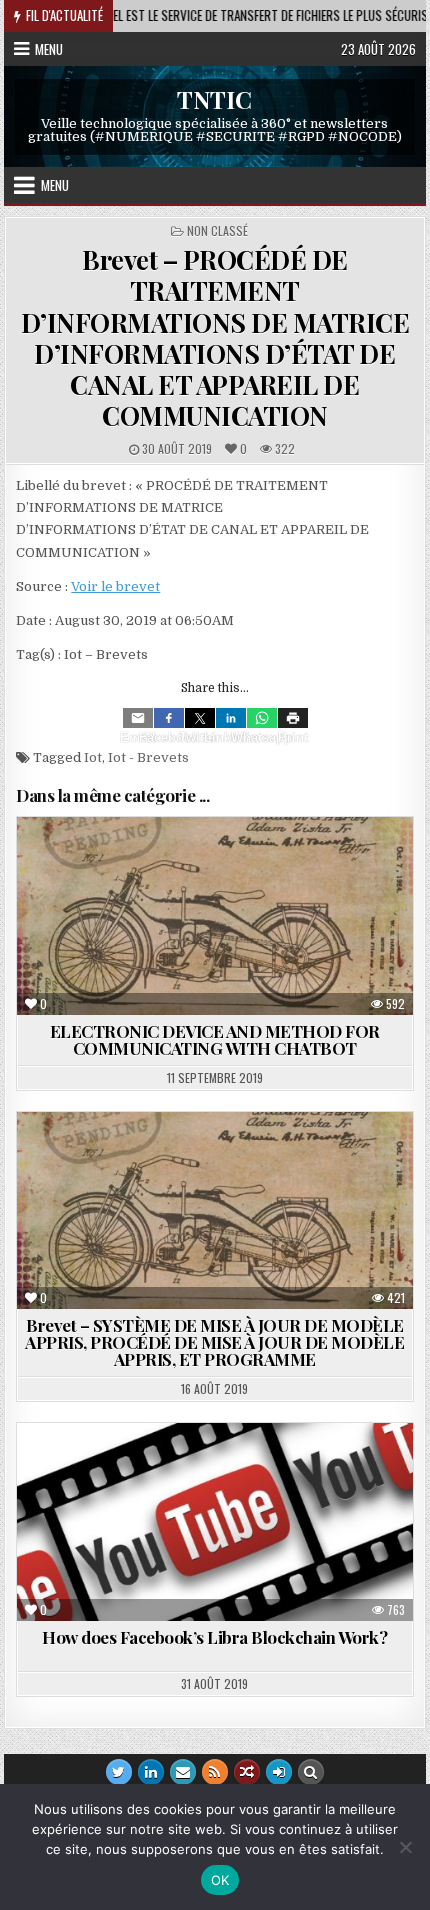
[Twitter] (200, 718)
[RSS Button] (215, 1772)
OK (220, 1880)
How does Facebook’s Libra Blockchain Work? (214, 1637)
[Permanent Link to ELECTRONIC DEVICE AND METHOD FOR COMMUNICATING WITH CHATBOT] (214, 916)
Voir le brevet (115, 586)
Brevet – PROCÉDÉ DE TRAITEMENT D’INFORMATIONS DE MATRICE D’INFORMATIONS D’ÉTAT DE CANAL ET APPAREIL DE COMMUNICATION (215, 337)
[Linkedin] (231, 718)
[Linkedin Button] (151, 1772)
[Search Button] (311, 1772)
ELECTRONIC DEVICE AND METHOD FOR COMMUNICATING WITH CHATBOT (215, 1039)
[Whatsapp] (262, 718)
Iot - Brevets (148, 757)
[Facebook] (169, 718)
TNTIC (214, 99)
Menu (49, 49)
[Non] (405, 1847)
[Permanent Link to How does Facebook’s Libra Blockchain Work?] (214, 1522)
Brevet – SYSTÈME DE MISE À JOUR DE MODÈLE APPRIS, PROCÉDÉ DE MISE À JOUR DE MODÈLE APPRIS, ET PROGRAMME (214, 1342)
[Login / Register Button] (279, 1772)
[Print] (293, 718)
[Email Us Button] (183, 1772)
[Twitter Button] (119, 1772)
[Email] (138, 718)
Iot (93, 757)
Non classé (217, 230)
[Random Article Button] (247, 1772)
